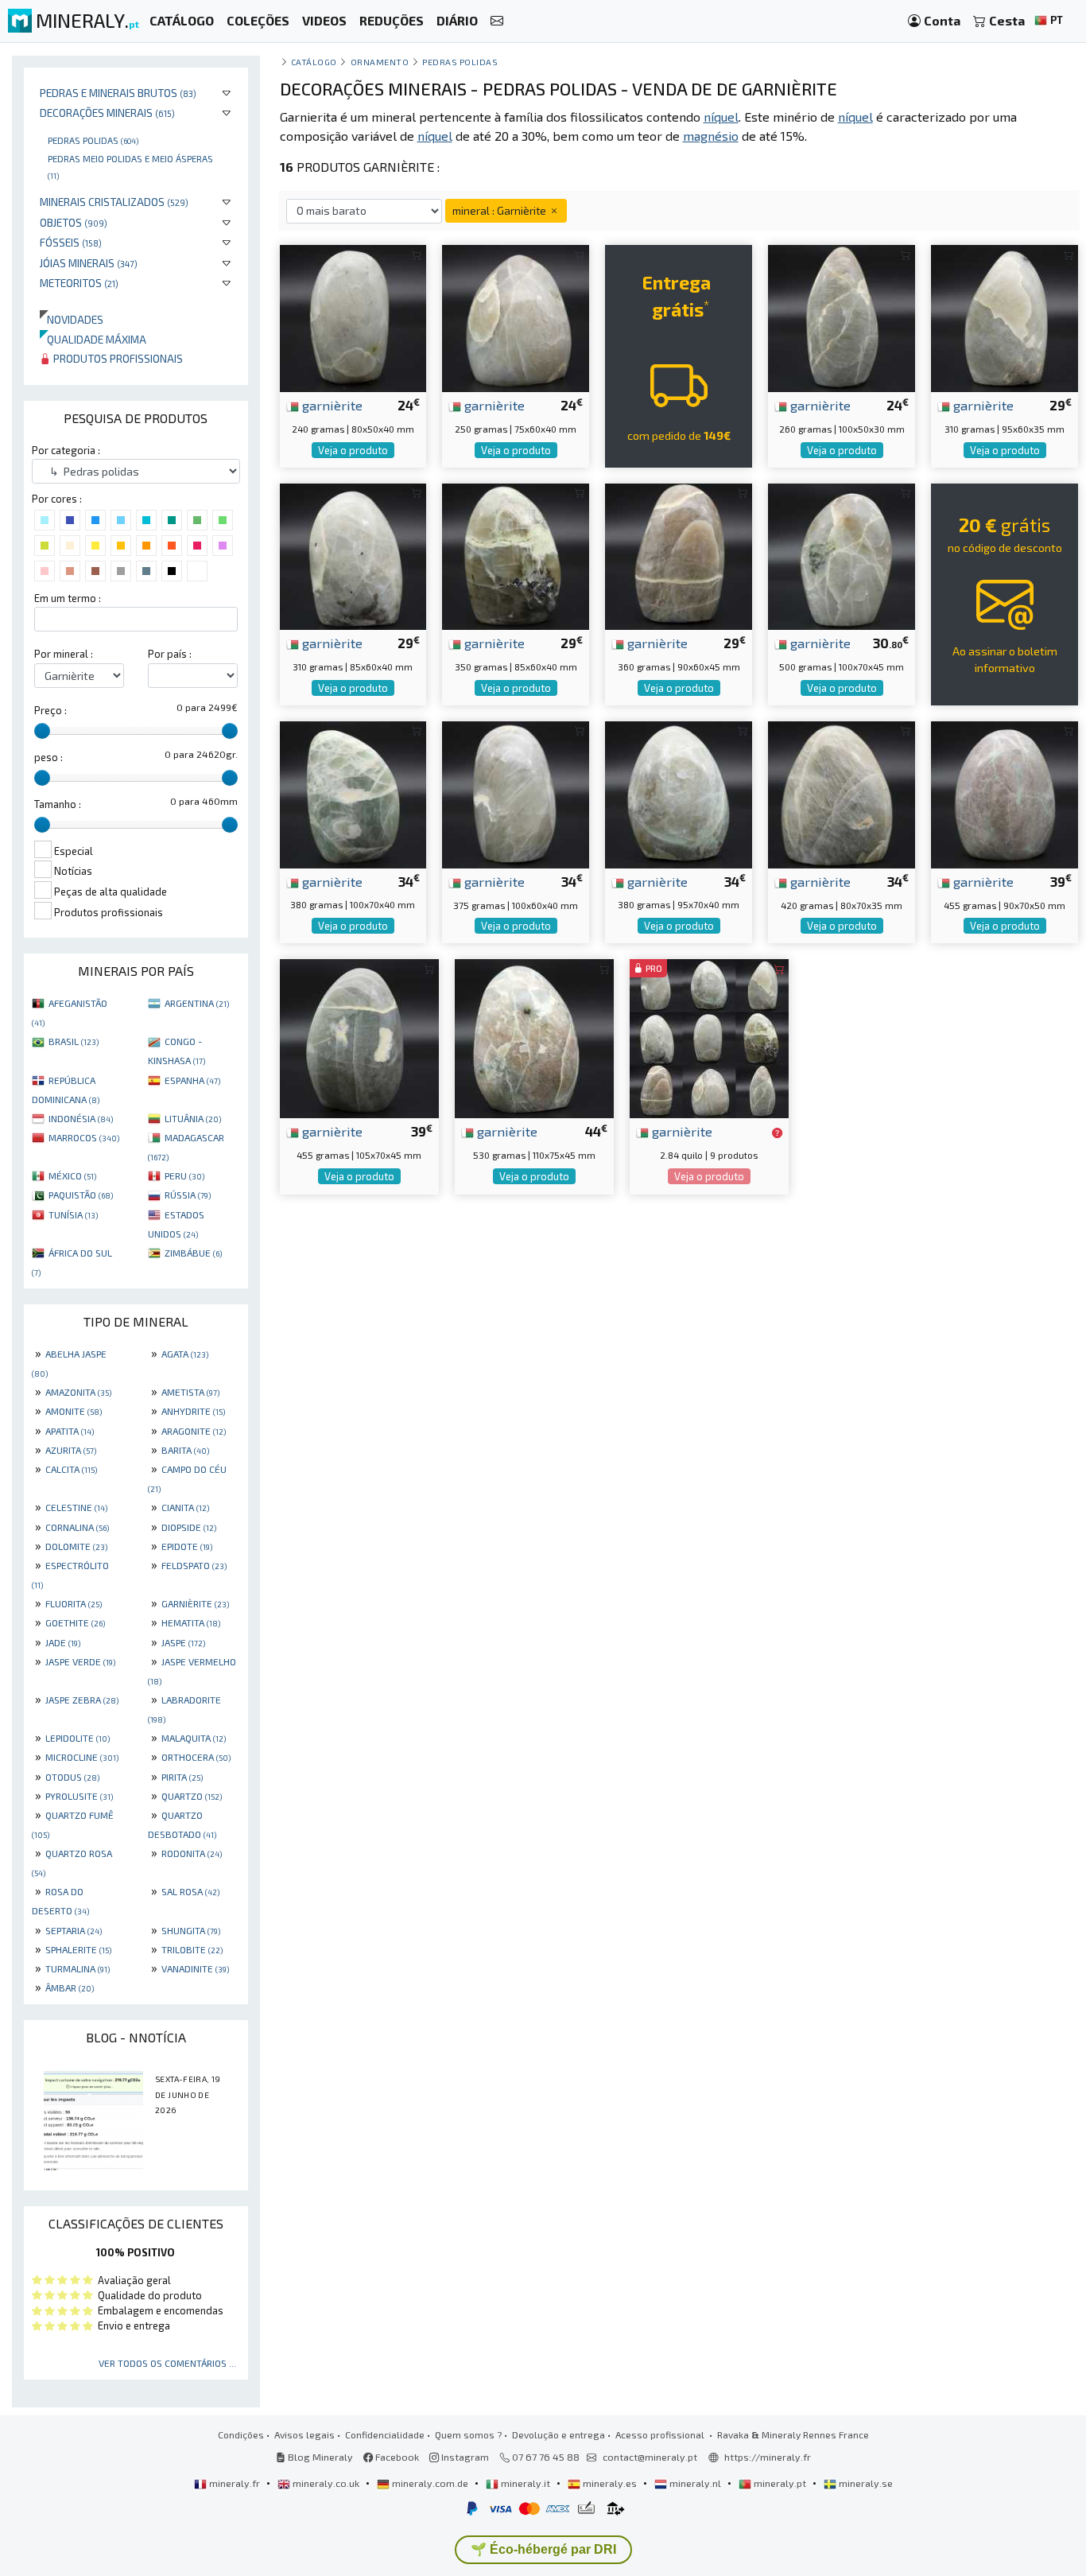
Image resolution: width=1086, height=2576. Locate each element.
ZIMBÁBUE (193, 1253)
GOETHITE (75, 1622)
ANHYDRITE (193, 1411)
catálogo (314, 62)
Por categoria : (66, 450)
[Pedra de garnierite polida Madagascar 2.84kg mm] (709, 1037)
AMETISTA (190, 1392)
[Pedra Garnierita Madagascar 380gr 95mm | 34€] (679, 793)
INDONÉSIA (81, 1118)
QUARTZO (192, 1796)
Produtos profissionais (117, 358)
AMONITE (74, 1411)
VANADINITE (195, 1968)
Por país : (170, 654)
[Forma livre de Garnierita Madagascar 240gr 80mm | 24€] (353, 317)
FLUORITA (74, 1603)
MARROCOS (84, 1137)
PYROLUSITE (79, 1796)
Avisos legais (304, 2434)
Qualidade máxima (93, 339)
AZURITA (71, 1450)
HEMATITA (191, 1622)
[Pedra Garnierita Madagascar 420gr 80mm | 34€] (842, 793)
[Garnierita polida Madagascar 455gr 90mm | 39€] (1005, 793)
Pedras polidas (93, 140)
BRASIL (74, 1041)
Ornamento (380, 62)
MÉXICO (72, 1175)
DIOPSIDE (189, 1527)
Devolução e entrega (559, 2434)
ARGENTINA (197, 1003)
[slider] (42, 731)
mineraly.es (610, 2483)
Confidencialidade (385, 2434)
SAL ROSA (190, 1891)
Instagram (464, 2457)
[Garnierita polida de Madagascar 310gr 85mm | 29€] (353, 555)
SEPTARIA (74, 1930)
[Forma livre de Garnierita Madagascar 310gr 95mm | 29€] (1005, 317)
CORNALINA (77, 1527)
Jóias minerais (89, 263)
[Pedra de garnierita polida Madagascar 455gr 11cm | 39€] (359, 1037)
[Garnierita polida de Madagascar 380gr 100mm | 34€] (353, 793)
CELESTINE (76, 1507)
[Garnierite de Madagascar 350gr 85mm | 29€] (516, 555)
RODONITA (192, 1853)
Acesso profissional (661, 2434)
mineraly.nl (695, 2483)
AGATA (185, 1354)
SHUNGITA (191, 1930)
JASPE (183, 1642)
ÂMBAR (70, 1987)
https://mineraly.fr (768, 2457)
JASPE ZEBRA (82, 1700)
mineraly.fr (235, 2483)
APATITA (70, 1431)
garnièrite (331, 405)
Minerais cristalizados (114, 202)
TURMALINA (78, 1968)
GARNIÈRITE (195, 1603)
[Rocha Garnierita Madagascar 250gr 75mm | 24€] (516, 317)
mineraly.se (865, 2483)
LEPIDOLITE (78, 1738)
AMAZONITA (78, 1392)
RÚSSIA (188, 1195)
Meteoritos (79, 283)
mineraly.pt (780, 2483)
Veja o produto (353, 450)
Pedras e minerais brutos (118, 93)
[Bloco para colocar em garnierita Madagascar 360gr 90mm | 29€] (679, 555)
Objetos (74, 222)
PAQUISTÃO (81, 1195)
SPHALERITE (78, 1949)
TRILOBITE (192, 1949)
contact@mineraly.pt (650, 2457)
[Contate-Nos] (497, 21)
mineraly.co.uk (326, 2483)
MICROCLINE (82, 1757)
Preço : (50, 710)
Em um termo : (68, 598)
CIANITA (185, 1507)
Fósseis (71, 242)
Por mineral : (64, 654)
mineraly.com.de (430, 2483)
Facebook (396, 2457)
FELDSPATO (194, 1565)
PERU (184, 1175)
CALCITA (71, 1469)
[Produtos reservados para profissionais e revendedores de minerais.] (777, 1133)
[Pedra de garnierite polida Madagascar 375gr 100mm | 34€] (516, 793)
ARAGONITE (194, 1431)
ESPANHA (192, 1080)
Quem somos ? (468, 2434)
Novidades (72, 319)
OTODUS (72, 1777)
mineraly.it (526, 2483)
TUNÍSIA (73, 1214)
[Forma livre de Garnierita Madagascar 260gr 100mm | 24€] (842, 317)
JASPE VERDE (80, 1661)
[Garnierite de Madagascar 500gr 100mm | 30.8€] (842, 555)
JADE (63, 1642)
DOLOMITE (76, 1546)
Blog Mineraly (319, 2457)
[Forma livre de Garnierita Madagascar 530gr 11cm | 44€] (534, 1037)
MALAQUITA (194, 1738)
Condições (241, 2434)
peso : (48, 757)
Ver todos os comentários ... (167, 2363)
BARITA (185, 1450)
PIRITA (182, 1777)
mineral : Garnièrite (500, 210)
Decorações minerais (107, 113)
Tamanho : (58, 804)
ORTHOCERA (196, 1757)
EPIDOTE (187, 1546)
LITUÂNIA (193, 1118)
